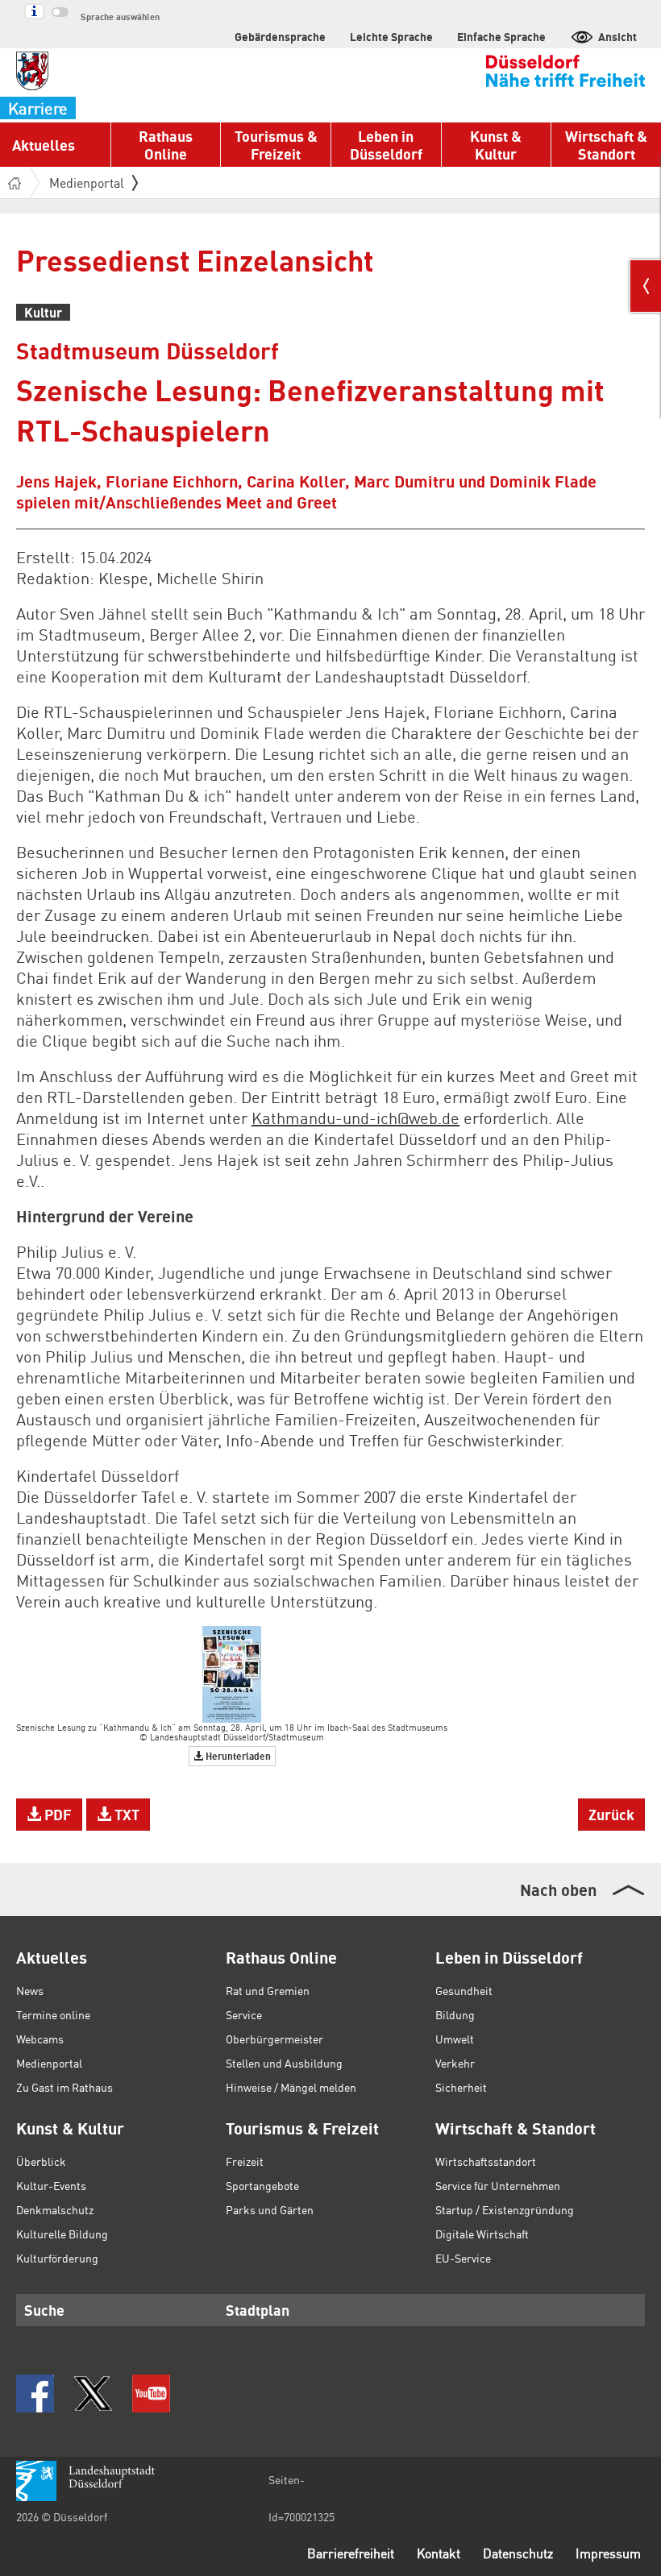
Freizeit (245, 2161)
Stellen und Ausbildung (284, 2063)
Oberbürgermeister (274, 2039)
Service (244, 2014)
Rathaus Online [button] (166, 145)
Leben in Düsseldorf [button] (386, 145)
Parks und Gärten (270, 2209)
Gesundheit (464, 1990)
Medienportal (87, 183)
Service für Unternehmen (498, 2185)
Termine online (53, 2014)
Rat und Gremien (268, 1990)
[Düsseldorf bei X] (93, 2393)
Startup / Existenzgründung (505, 2209)
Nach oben (558, 1889)
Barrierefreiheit (351, 2553)
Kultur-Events (51, 2185)
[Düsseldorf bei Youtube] (151, 2393)
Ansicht (617, 36)
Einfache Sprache (501, 36)
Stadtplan (258, 2310)
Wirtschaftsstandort (486, 2161)
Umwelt (455, 2039)
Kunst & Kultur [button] (496, 145)
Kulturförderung (57, 2258)
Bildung (455, 2014)
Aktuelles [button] (44, 145)
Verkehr (455, 2063)
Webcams (40, 2039)
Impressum (608, 2553)
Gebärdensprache (280, 36)
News (30, 1990)
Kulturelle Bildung (62, 2234)
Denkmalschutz (55, 2209)
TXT (125, 1814)
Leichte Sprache (391, 36)
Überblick (41, 2161)
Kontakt (439, 2553)
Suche (44, 2310)
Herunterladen (237, 1756)
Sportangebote (262, 2185)
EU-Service (463, 2258)
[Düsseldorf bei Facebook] (35, 2393)
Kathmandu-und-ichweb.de (355, 1118)
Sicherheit (461, 2087)
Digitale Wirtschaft (482, 2234)
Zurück (611, 1814)
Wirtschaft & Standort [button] (606, 145)
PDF (56, 1814)
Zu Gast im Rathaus (64, 2087)
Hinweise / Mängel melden (291, 2087)
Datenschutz (518, 2553)
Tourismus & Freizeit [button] (276, 145)
